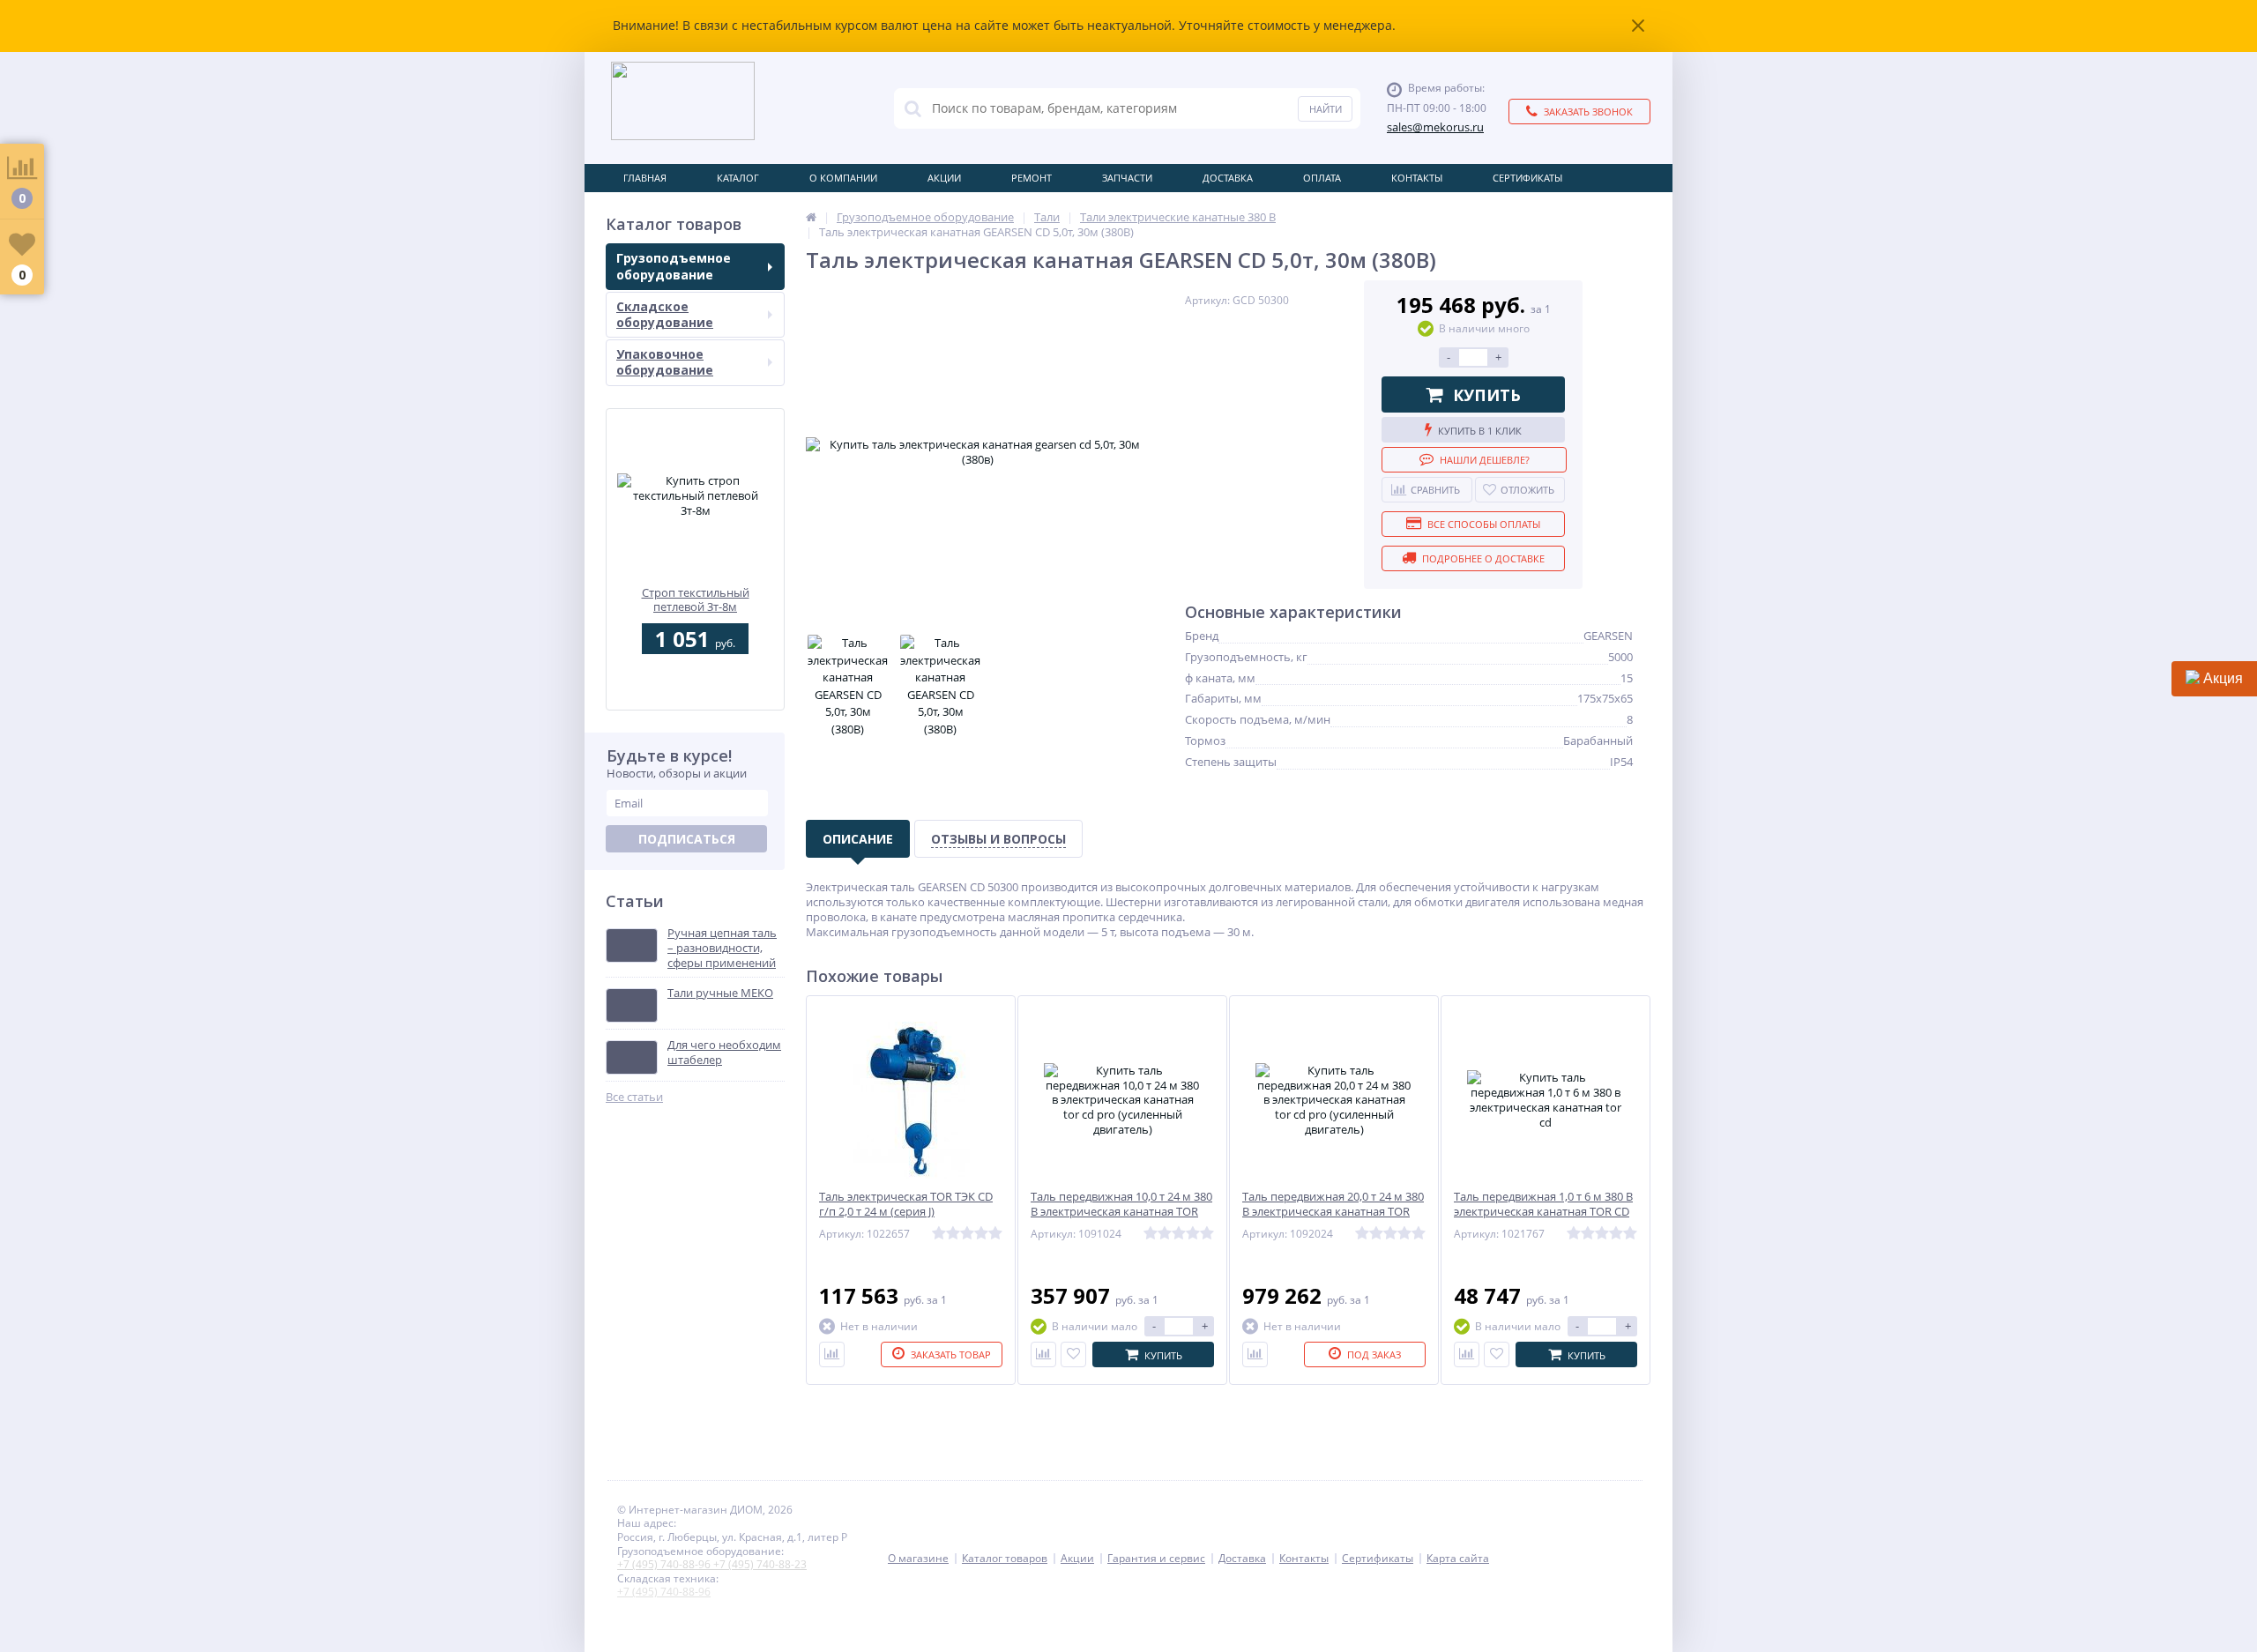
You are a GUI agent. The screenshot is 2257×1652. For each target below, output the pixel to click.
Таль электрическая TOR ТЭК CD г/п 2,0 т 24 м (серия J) (906, 1204)
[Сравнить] (832, 1354)
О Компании (843, 178)
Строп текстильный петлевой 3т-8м (696, 600)
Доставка (1228, 178)
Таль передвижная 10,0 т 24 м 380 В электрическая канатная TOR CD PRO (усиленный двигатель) (1121, 1212)
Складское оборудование (665, 314)
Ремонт (1032, 178)
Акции (944, 178)
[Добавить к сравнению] (1043, 1354)
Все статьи (634, 1097)
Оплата (1322, 178)
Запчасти (1127, 178)
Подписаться (687, 839)
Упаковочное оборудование (665, 362)
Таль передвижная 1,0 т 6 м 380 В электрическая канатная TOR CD (1543, 1204)
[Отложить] (1073, 1354)
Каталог (738, 178)
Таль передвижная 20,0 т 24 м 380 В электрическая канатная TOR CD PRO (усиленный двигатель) (1333, 1212)
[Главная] (811, 217)
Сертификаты (1527, 178)
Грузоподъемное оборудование (674, 266)
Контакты (1417, 178)
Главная (645, 178)
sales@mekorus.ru (1435, 127)
